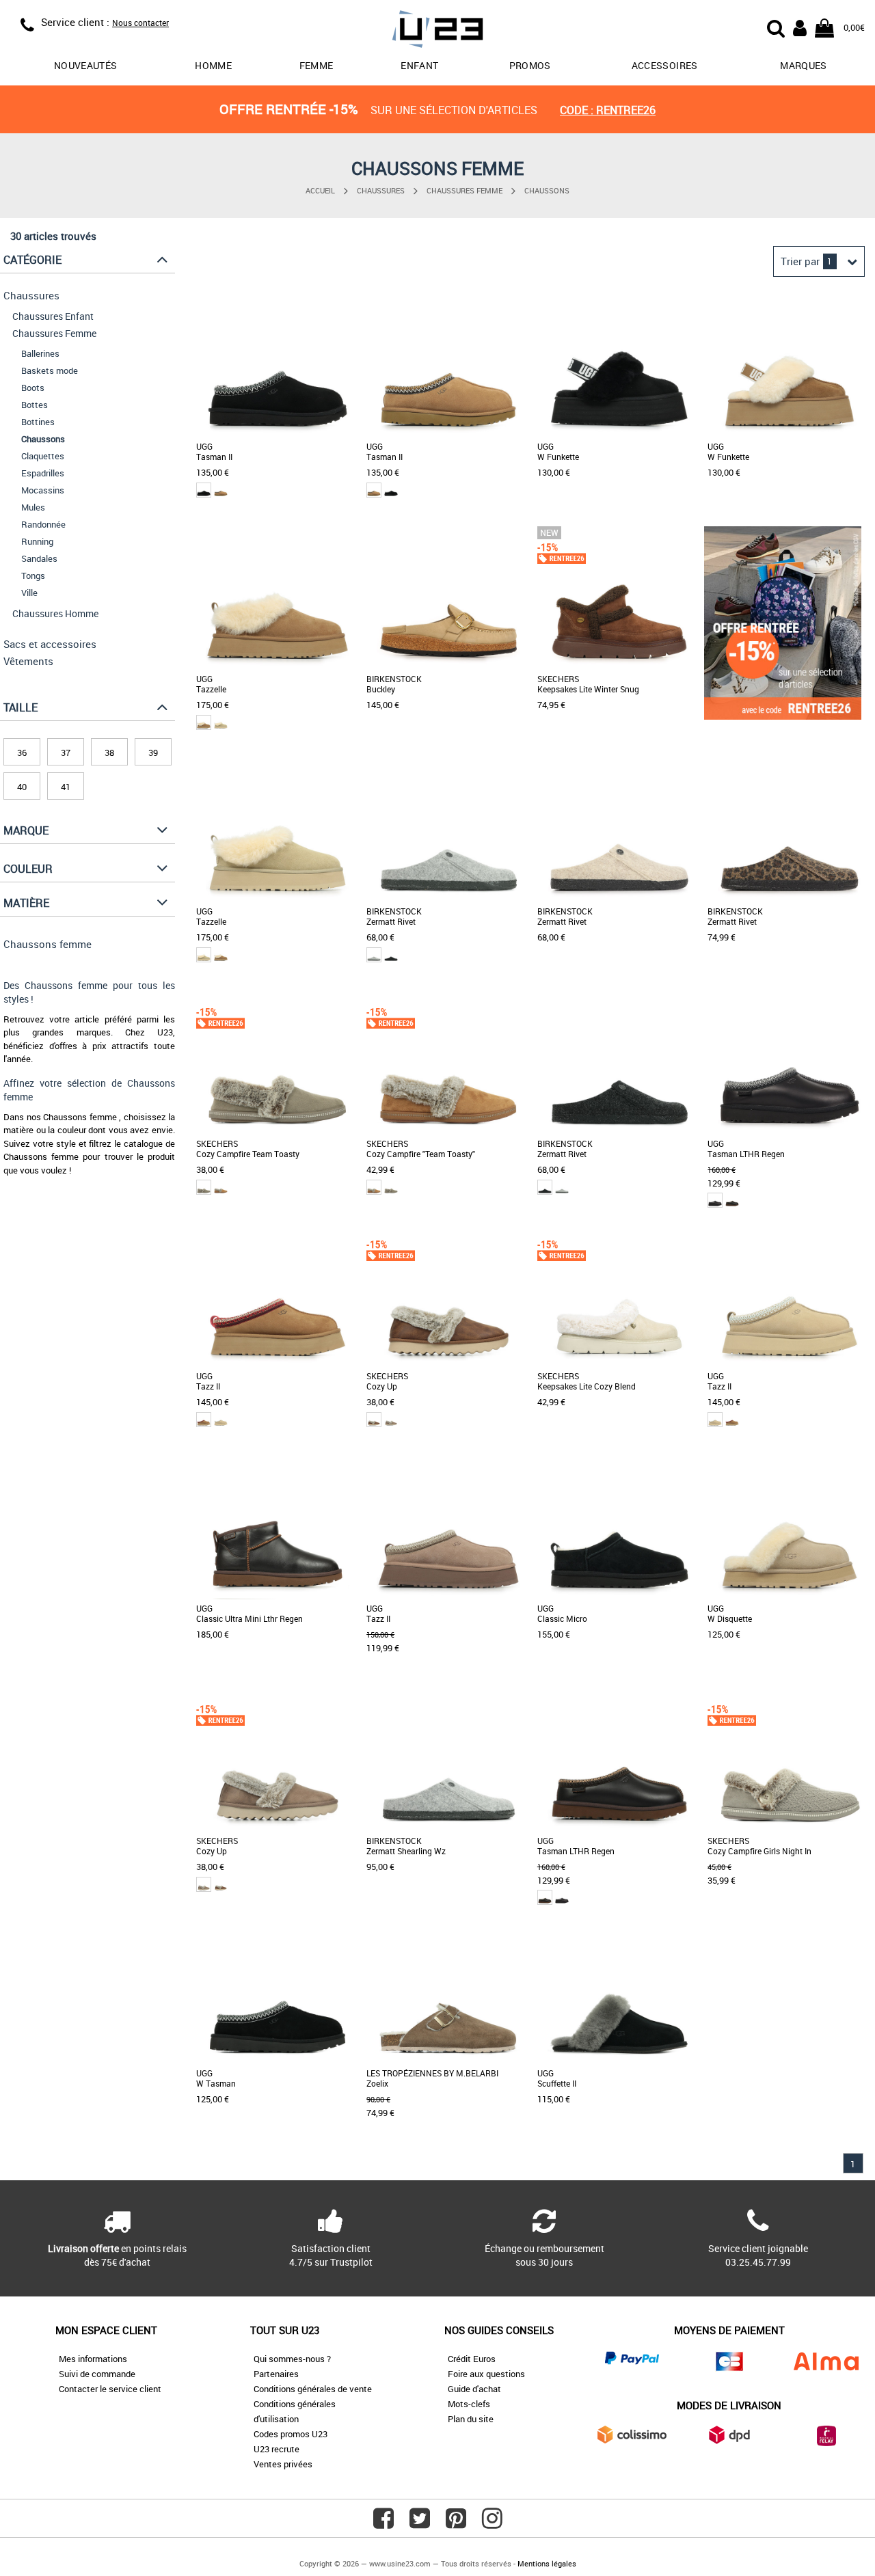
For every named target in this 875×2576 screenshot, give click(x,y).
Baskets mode (50, 370)
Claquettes (43, 456)
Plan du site (471, 2419)
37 (66, 753)
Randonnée (43, 524)
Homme (213, 65)
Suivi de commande (97, 2374)
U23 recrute (277, 2449)
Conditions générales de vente (313, 2389)
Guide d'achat (474, 2389)
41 (66, 787)
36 (22, 753)
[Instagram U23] (492, 2523)
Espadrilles (43, 473)
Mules (33, 507)
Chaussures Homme (55, 613)
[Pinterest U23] (456, 2523)
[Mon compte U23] (800, 27)
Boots (33, 388)
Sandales (39, 558)
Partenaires (276, 2374)
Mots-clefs (469, 2404)
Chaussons (547, 190)
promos (530, 65)
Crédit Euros (472, 2359)
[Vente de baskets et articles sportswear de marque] (437, 31)
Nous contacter (140, 23)
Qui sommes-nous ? (292, 2359)
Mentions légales (547, 2563)
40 (22, 787)
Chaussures (381, 190)
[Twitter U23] (420, 2523)
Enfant (419, 65)
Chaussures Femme (465, 190)
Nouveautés (86, 65)
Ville (29, 593)
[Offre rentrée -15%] (783, 716)
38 (109, 753)
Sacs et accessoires (50, 644)
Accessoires (665, 65)
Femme (317, 65)
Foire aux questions (486, 2374)
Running (37, 541)
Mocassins (43, 490)
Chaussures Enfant (53, 316)
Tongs (33, 575)
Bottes (35, 405)
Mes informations (93, 2359)
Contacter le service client (110, 2389)
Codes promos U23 (291, 2434)
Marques (803, 65)
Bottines (38, 422)
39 (153, 753)
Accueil (320, 190)
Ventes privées (283, 2464)
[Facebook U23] (383, 2523)
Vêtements (28, 661)
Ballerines (40, 353)
